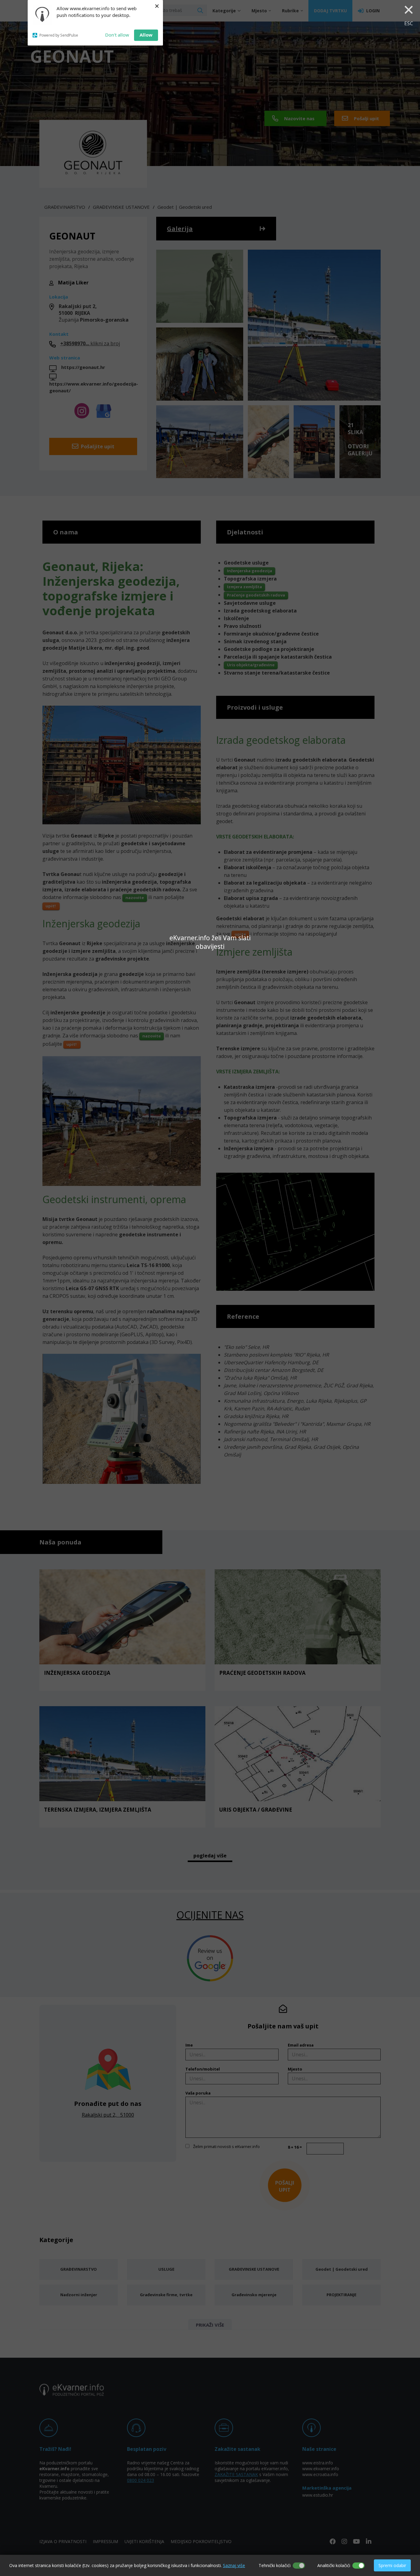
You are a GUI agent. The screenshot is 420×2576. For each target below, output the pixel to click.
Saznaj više (234, 2565)
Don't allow (117, 35)
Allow (146, 35)
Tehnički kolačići (275, 2565)
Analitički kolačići (334, 2565)
